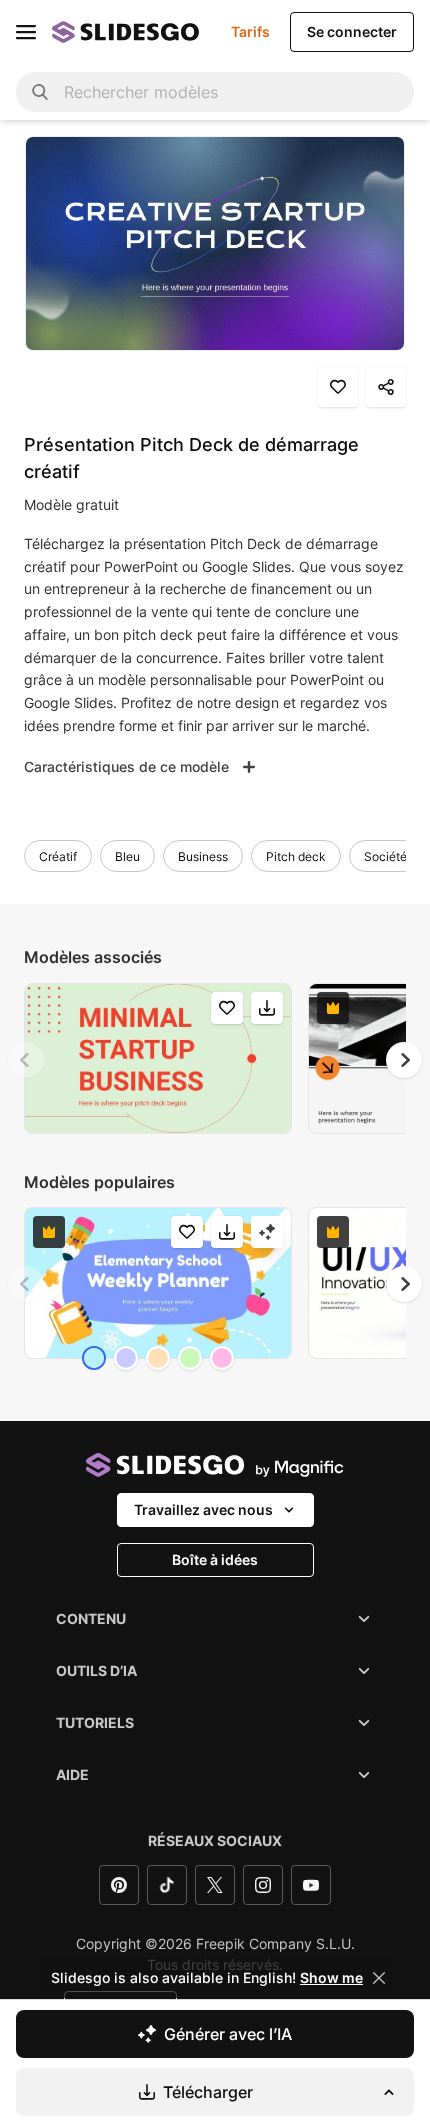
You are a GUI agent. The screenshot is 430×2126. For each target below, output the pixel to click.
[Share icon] (386, 387)
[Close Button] (379, 1978)
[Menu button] (26, 32)
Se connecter (352, 31)
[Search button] (40, 92)
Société (385, 856)
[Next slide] (404, 1060)
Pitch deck (296, 856)
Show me (331, 1978)
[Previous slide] (26, 1060)
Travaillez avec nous (203, 1509)
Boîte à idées (215, 1559)
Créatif (58, 856)
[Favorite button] (338, 387)
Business (203, 856)
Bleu (127, 856)
